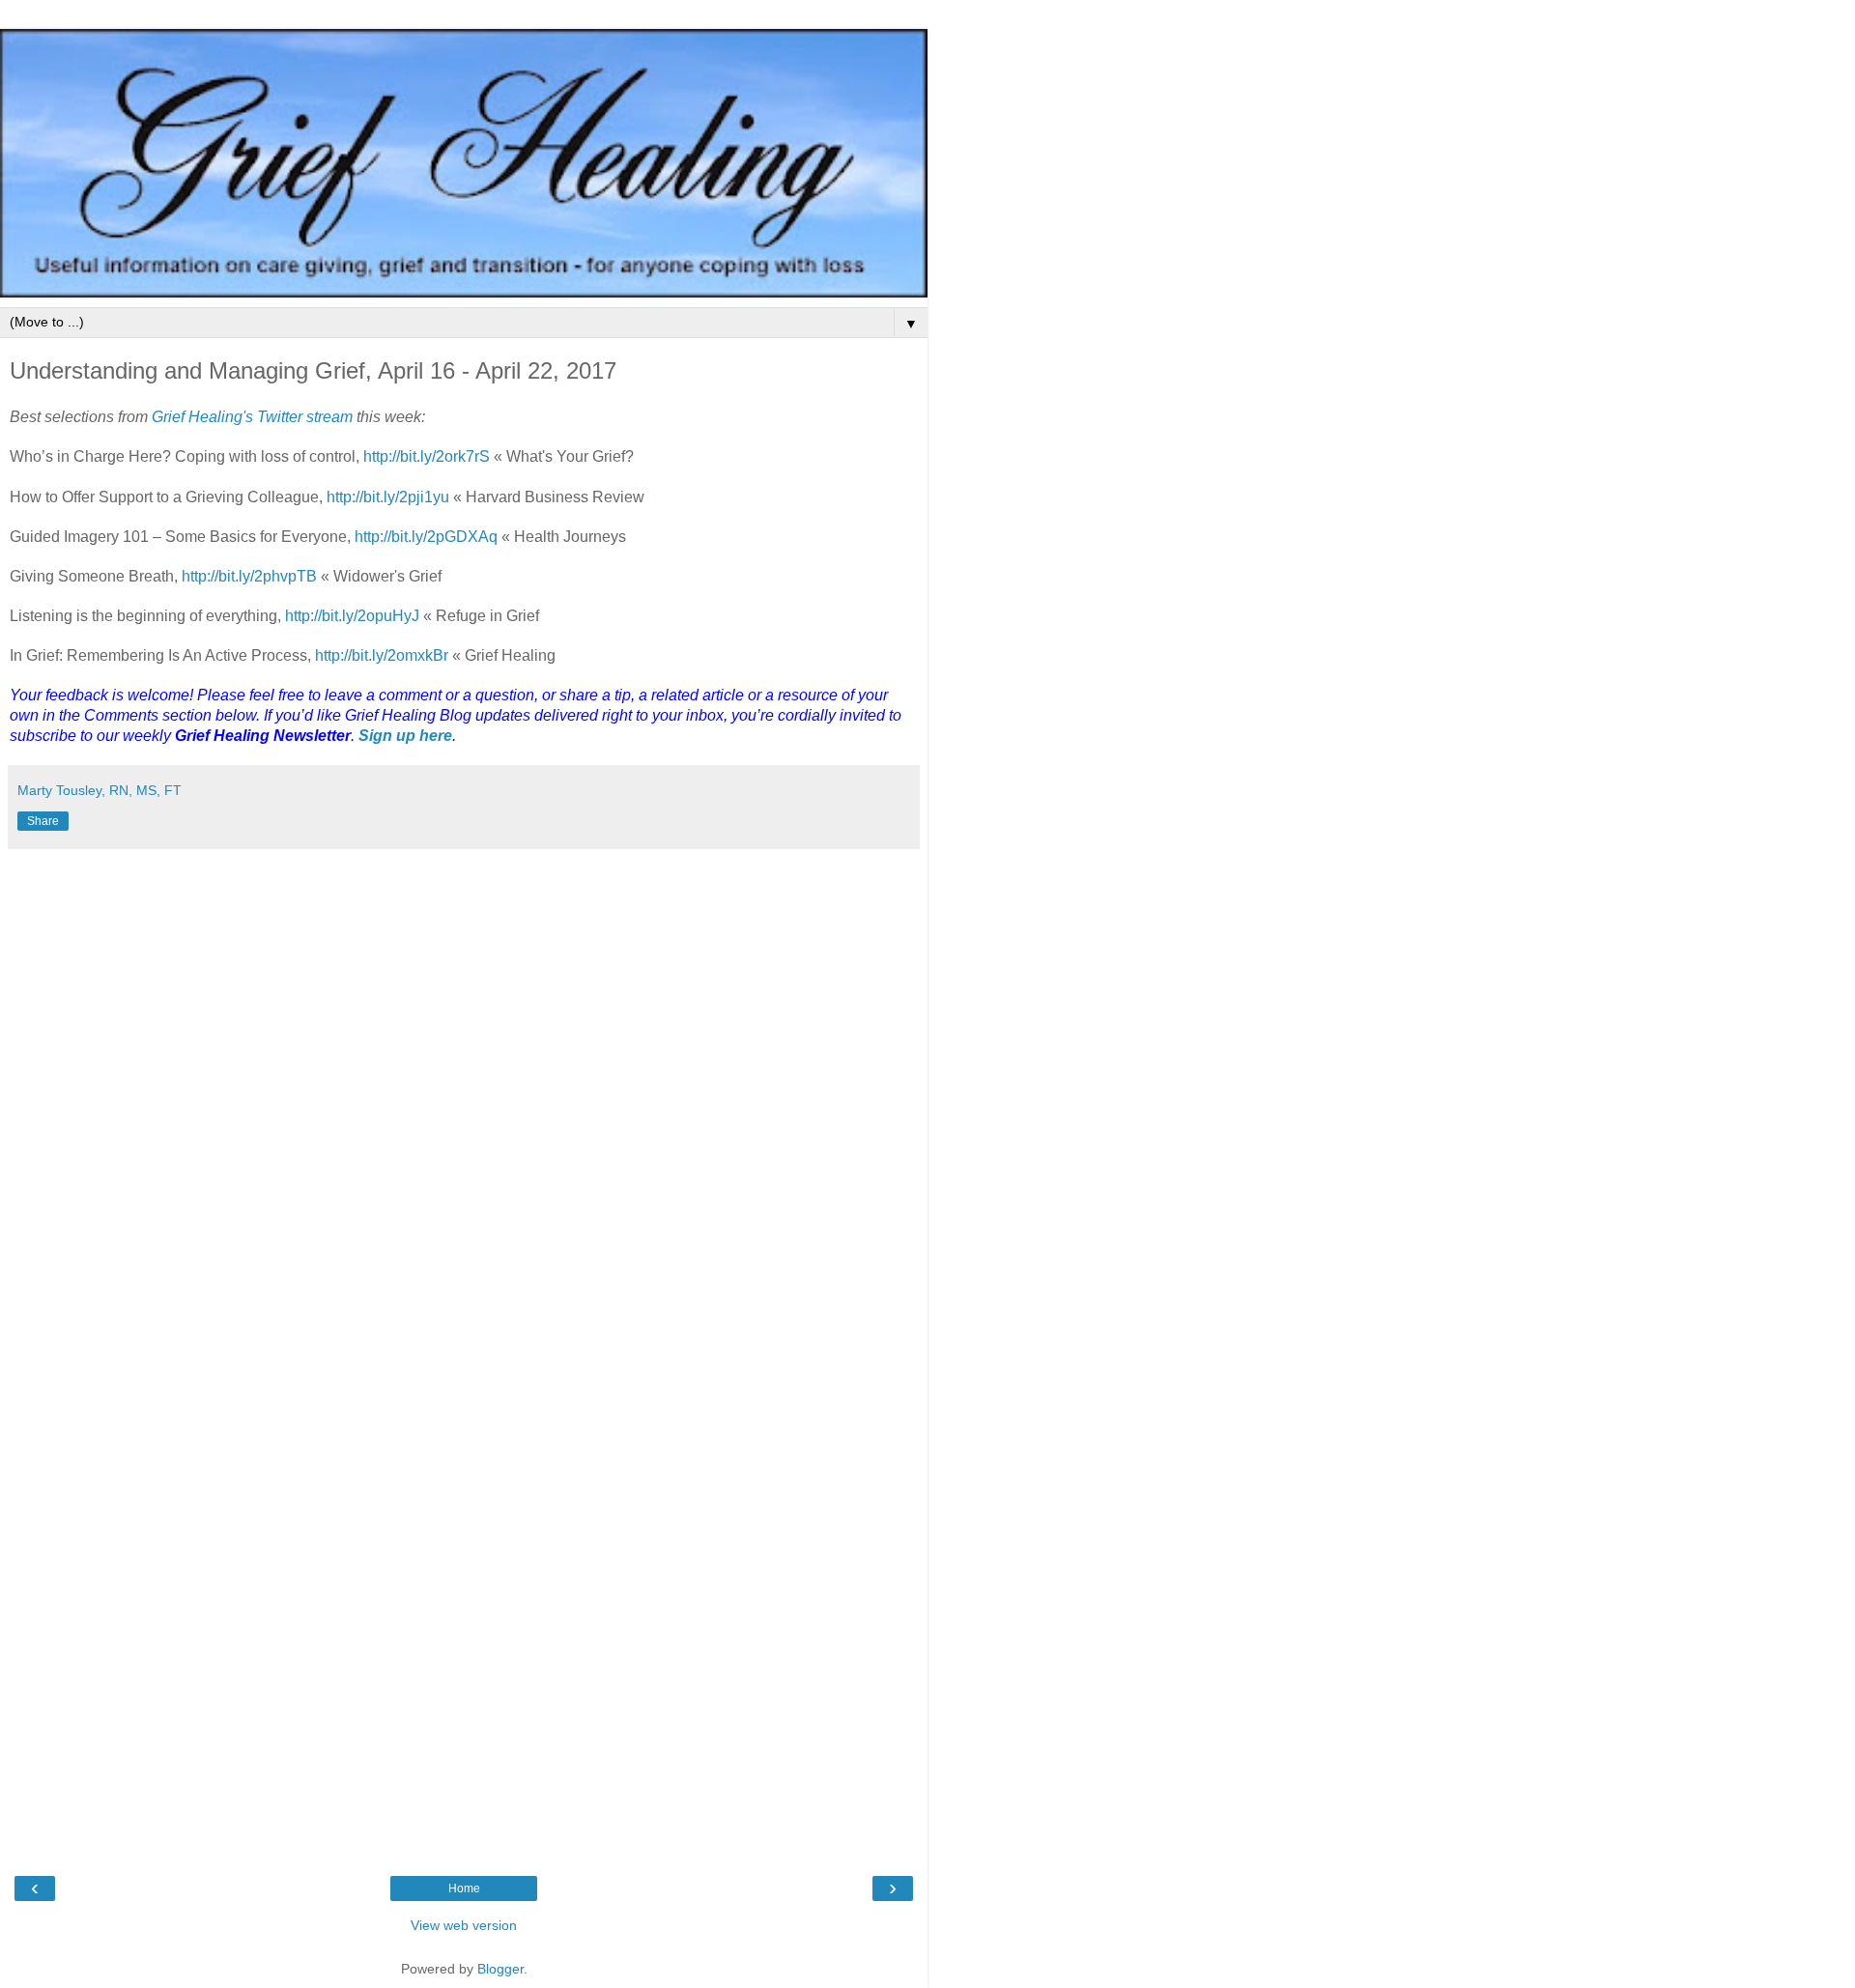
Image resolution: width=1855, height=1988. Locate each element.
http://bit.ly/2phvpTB (249, 576)
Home (464, 1889)
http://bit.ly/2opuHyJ (352, 616)
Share (43, 821)
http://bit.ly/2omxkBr (382, 655)
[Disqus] (464, 1100)
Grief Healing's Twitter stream (252, 417)
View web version (464, 1925)
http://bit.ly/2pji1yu (388, 497)
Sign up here (405, 736)
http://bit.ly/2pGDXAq (426, 537)
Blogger (500, 1969)
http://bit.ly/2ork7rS (427, 456)
